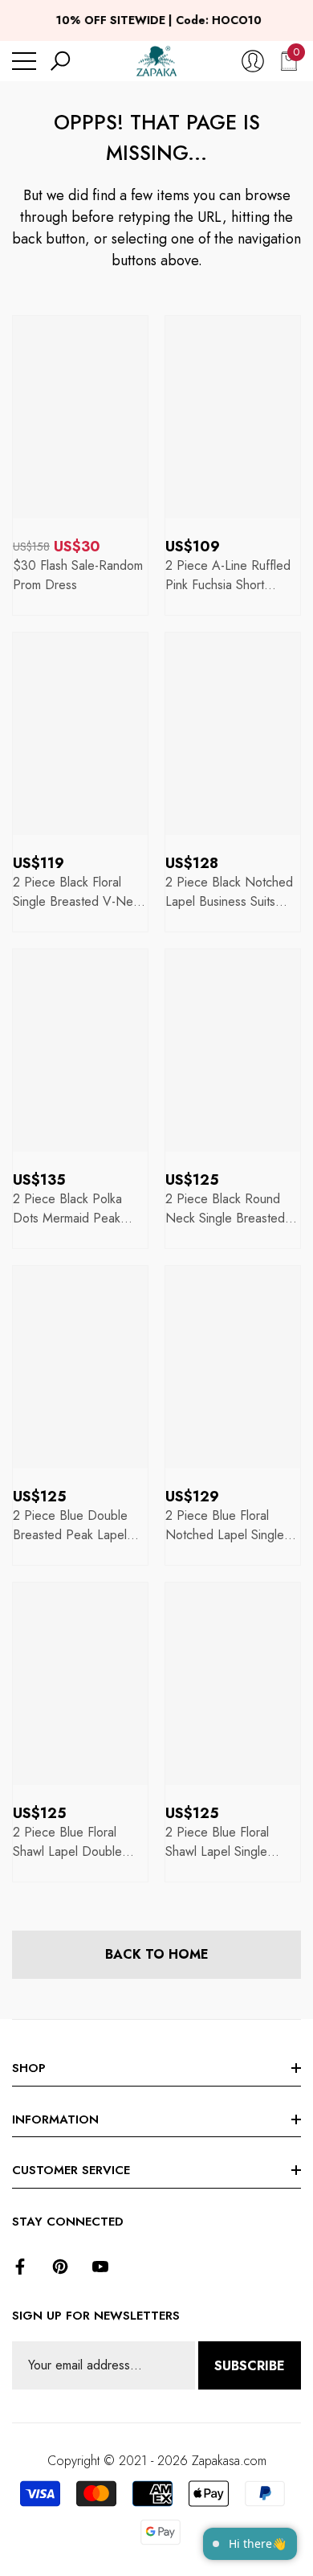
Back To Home (157, 1954)
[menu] (24, 61)
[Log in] (253, 61)
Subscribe (250, 2366)
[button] (60, 61)
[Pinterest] (60, 2267)
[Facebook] (20, 2267)
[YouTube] (100, 2267)
